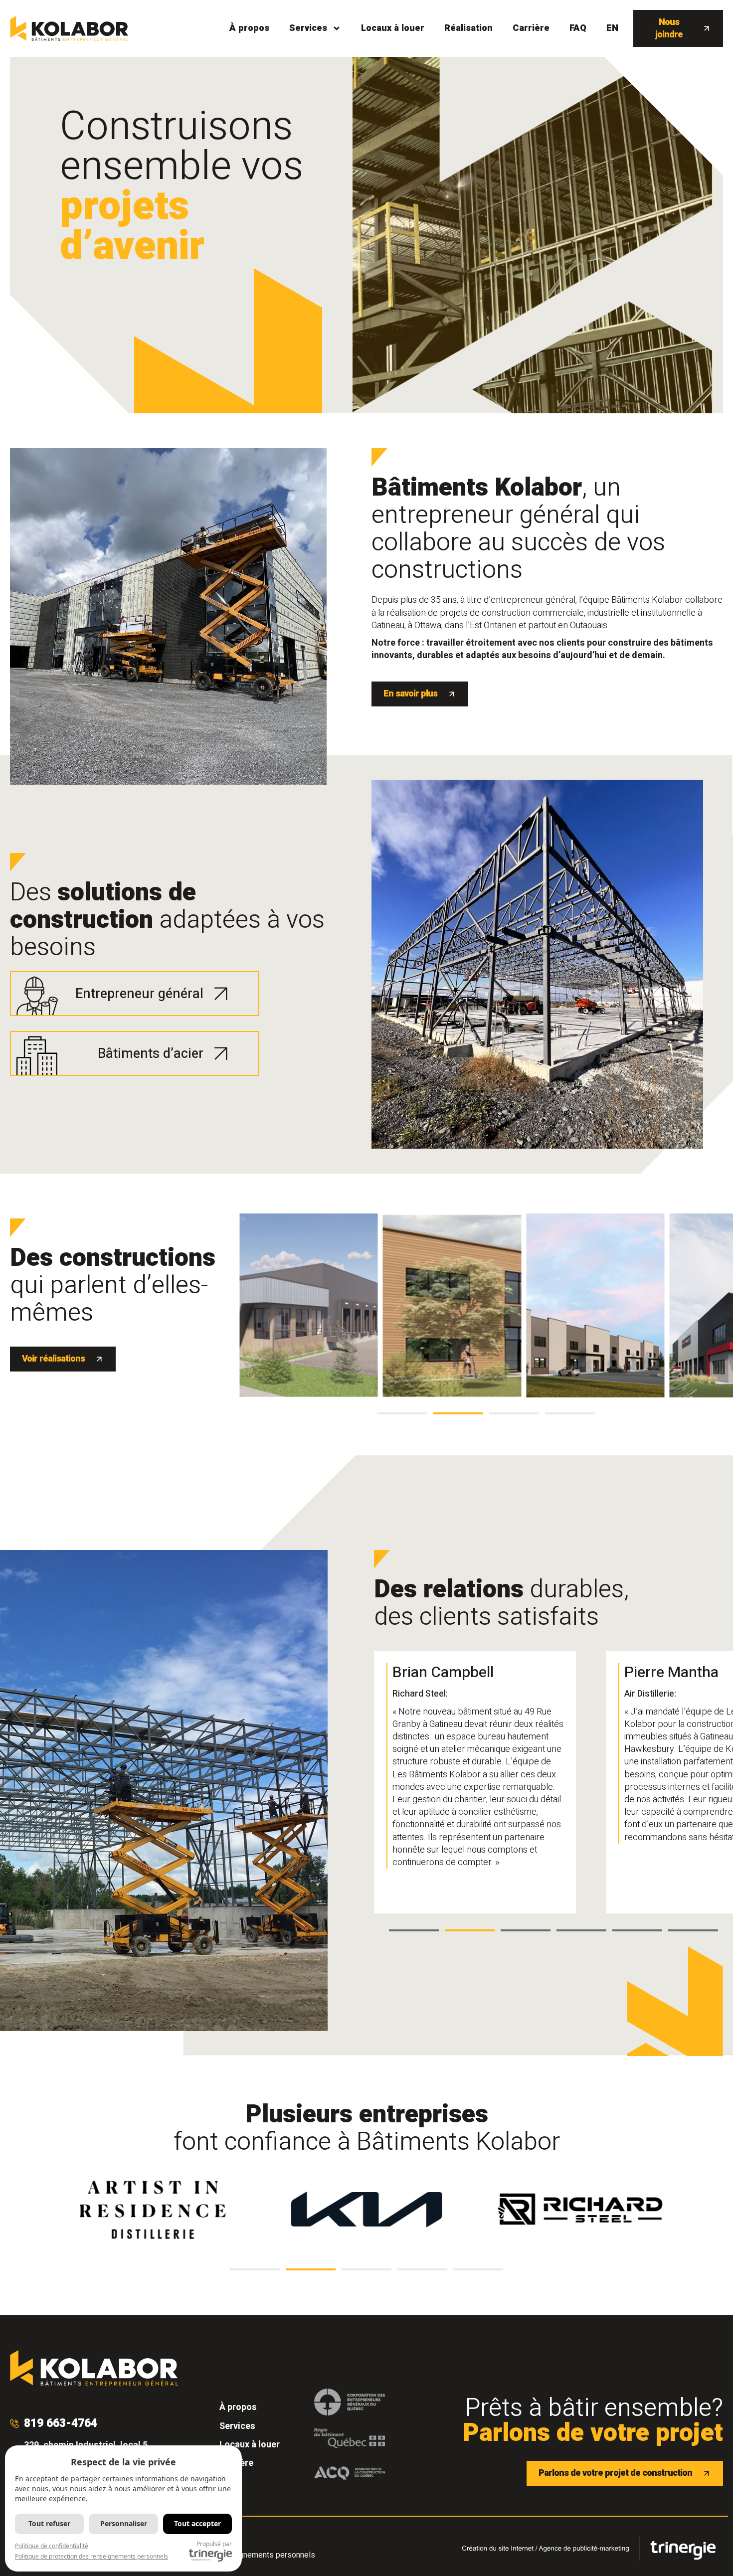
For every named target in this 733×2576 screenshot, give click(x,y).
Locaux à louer (393, 28)
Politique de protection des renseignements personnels (92, 2556)
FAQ (578, 28)
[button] (402, 1413)
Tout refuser (49, 2523)
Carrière (531, 28)
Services (308, 28)
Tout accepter (197, 2523)
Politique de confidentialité (52, 2546)
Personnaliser (124, 2523)
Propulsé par (214, 2544)
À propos (249, 28)
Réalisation (468, 28)
